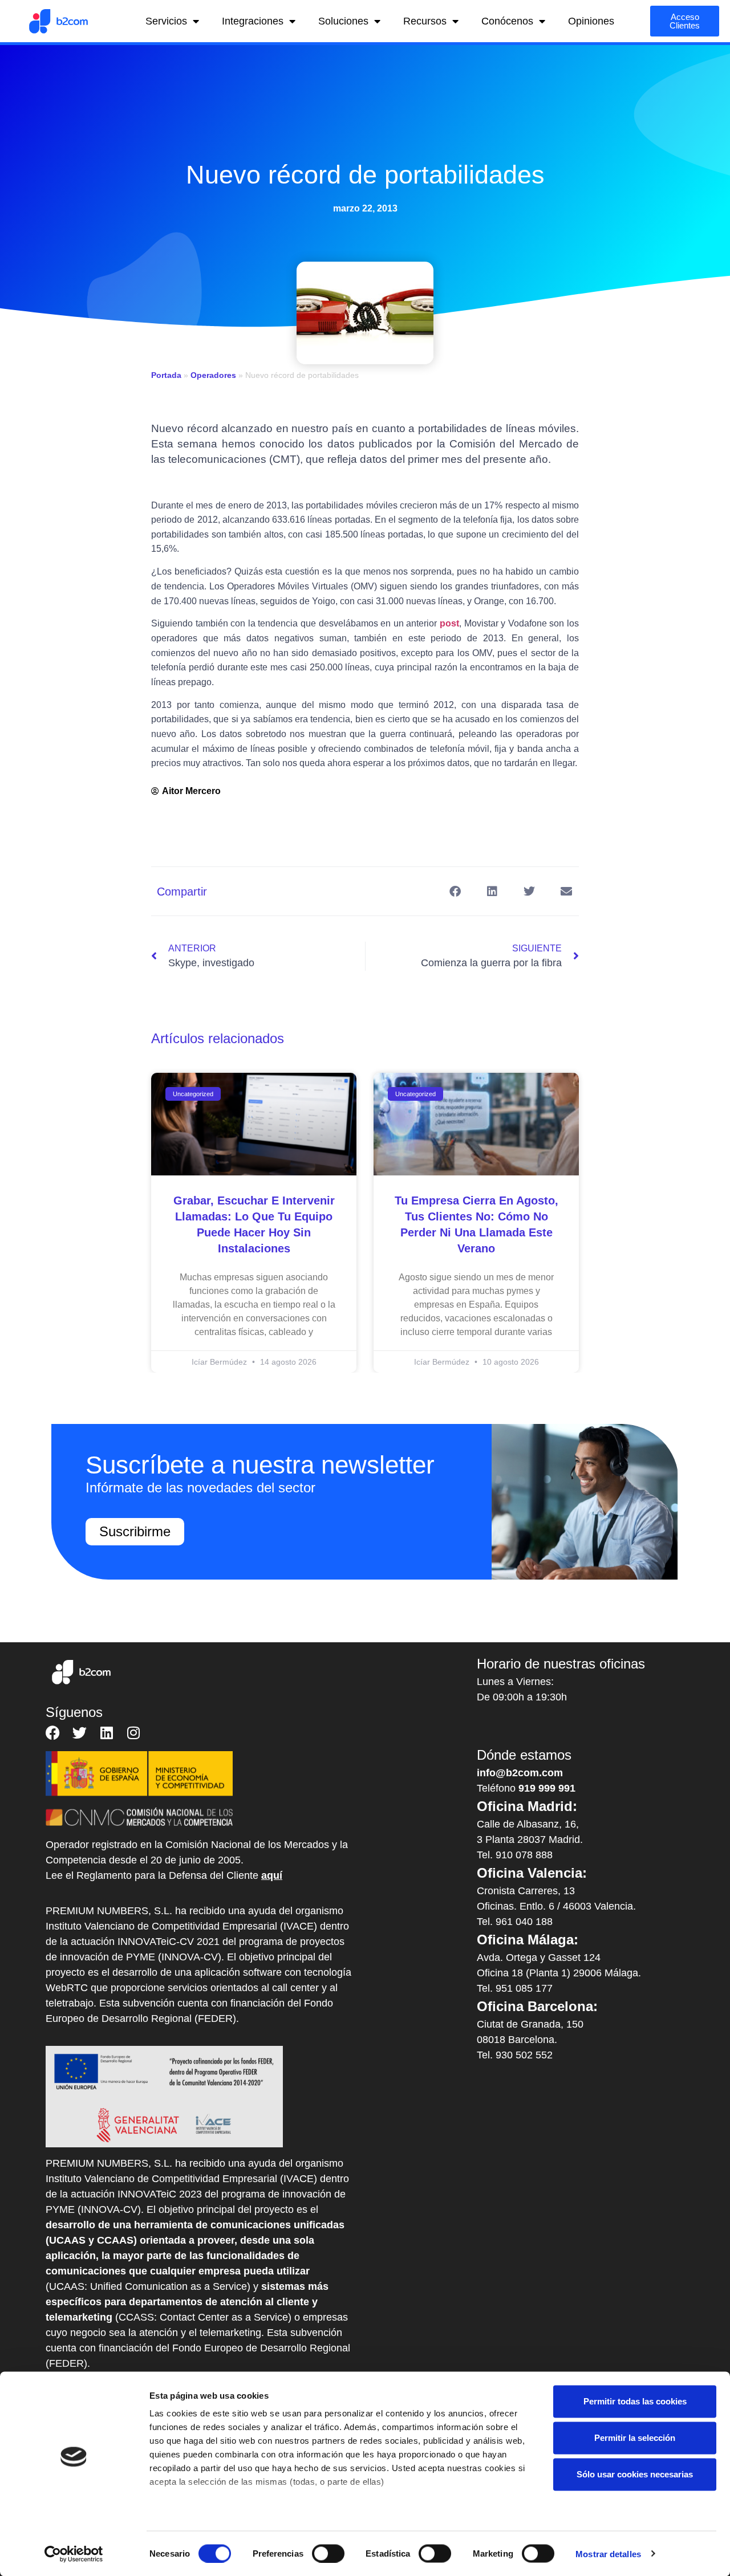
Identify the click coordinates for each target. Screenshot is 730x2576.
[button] (455, 891)
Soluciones (343, 21)
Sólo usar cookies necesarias (635, 2474)
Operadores (213, 375)
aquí (272, 1875)
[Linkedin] (106, 1733)
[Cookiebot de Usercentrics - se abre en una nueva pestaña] (74, 2554)
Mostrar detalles (608, 2553)
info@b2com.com (520, 1773)
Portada (166, 375)
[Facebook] (53, 1733)
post (449, 623)
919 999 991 (547, 1788)
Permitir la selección (635, 2438)
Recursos (425, 21)
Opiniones (591, 21)
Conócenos (507, 21)
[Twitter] (80, 1733)
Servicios (166, 21)
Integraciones (253, 21)
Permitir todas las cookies (635, 2401)
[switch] (328, 2553)
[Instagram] (133, 1733)
